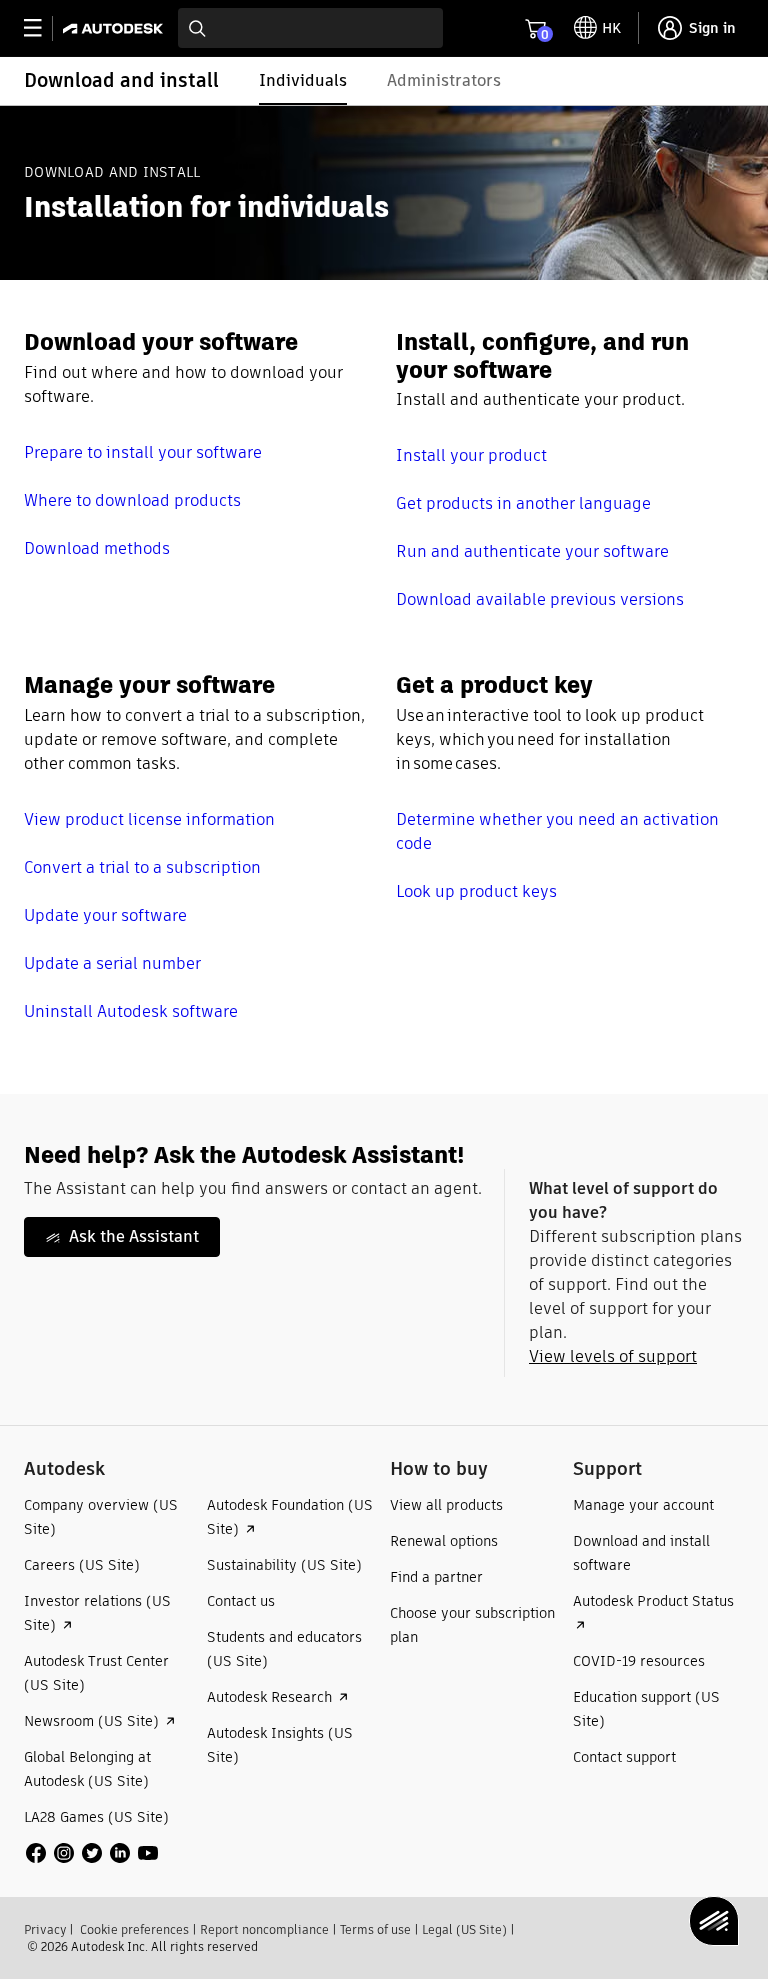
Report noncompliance (264, 1929)
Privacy (45, 1929)
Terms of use (375, 1929)
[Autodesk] (115, 28)
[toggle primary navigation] (43, 28)
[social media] (92, 1853)
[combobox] (310, 28)
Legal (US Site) (464, 1929)
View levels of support (613, 1356)
